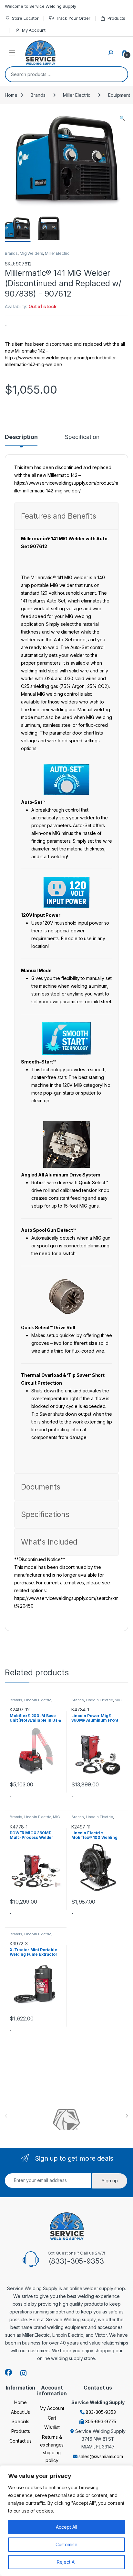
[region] (66, 2521)
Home (11, 95)
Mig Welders (31, 253)
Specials (20, 2421)
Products (116, 18)
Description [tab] (21, 437)
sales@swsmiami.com (101, 2456)
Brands (38, 95)
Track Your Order (73, 18)
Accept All (66, 2527)
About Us (20, 2412)
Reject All (67, 2562)
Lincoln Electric (38, 1700)
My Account (34, 30)
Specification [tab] (82, 437)
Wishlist (52, 2427)
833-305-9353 (101, 2412)
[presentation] (127, 2116)
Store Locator (25, 18)
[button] (122, 118)
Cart (52, 2418)
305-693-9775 (101, 2421)
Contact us (20, 2441)
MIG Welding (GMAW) (97, 1702)
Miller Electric (77, 95)
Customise (66, 2544)
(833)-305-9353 (76, 2261)
